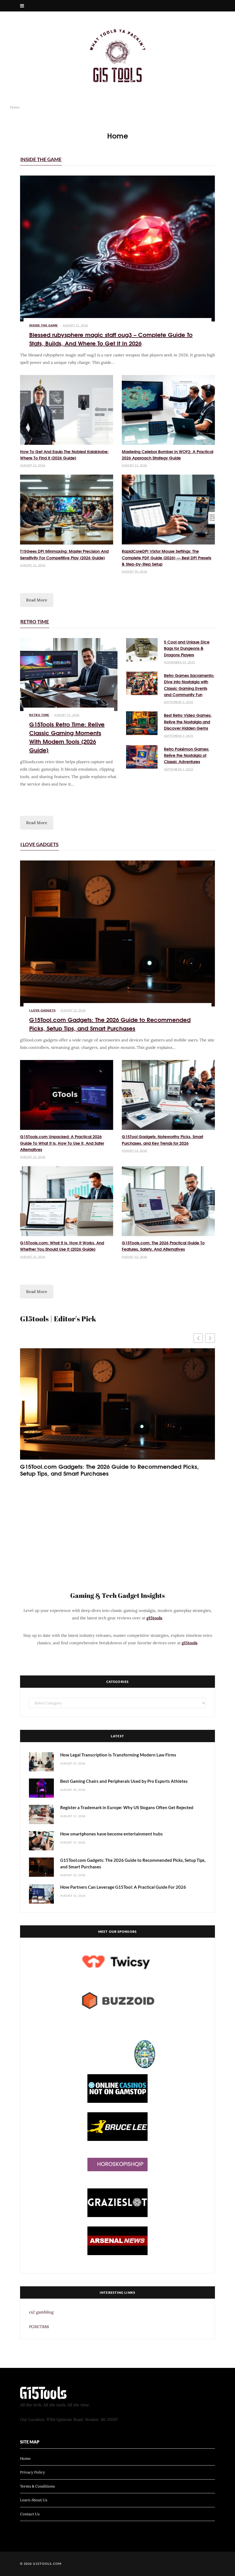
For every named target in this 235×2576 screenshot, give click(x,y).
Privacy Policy (33, 2472)
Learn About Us (34, 2500)
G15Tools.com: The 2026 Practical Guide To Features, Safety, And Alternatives (163, 1246)
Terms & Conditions (37, 2486)
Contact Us (30, 2514)
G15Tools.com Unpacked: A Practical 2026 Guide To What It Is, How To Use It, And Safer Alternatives (62, 1143)
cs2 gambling (41, 2312)
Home (25, 2458)
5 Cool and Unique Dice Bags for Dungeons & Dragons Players (187, 648)
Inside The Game (41, 159)
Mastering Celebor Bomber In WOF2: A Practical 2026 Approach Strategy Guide (168, 455)
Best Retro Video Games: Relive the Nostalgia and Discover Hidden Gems (188, 722)
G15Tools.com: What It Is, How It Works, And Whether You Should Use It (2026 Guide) (62, 1246)
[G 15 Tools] (117, 56)
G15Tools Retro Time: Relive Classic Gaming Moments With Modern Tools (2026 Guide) (67, 737)
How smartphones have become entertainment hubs (111, 1834)
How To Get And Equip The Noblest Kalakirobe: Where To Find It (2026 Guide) (64, 455)
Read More (37, 600)
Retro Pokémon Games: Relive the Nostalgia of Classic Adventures (187, 755)
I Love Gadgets (39, 844)
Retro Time (35, 622)
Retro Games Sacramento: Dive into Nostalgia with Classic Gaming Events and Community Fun (189, 685)
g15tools (154, 1618)
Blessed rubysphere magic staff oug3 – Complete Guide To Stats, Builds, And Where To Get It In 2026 (111, 338)
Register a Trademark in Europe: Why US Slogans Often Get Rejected (127, 1807)
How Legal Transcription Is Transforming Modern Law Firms (118, 1755)
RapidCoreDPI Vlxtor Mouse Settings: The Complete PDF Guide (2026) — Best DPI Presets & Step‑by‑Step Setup (167, 557)
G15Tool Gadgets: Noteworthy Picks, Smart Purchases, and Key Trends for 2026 (162, 1140)
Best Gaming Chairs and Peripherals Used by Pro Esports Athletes (124, 1781)
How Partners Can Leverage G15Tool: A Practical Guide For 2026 (123, 1887)
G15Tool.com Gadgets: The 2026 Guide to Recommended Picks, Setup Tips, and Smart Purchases (110, 1024)
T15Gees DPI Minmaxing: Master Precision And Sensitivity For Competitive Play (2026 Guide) (64, 554)
